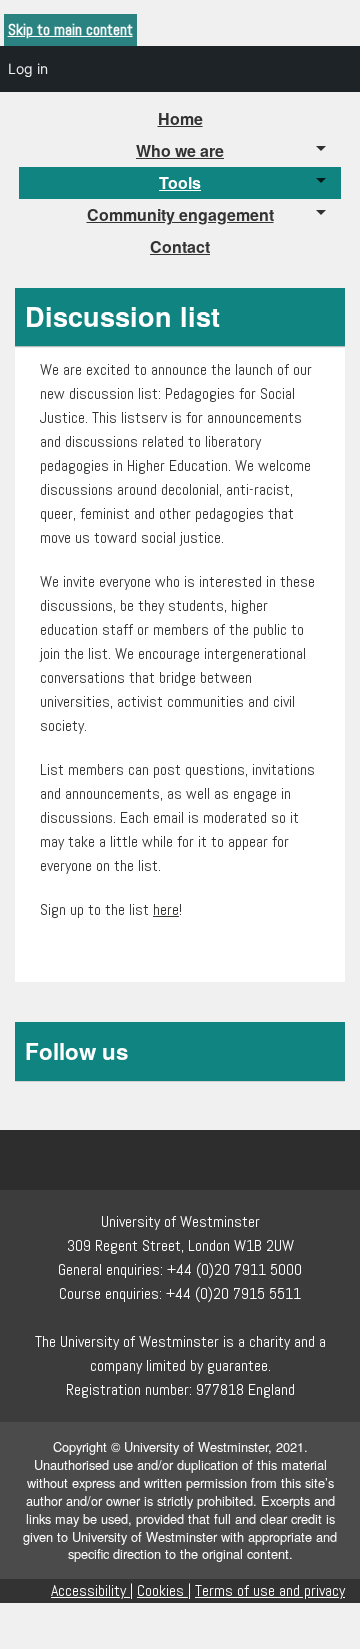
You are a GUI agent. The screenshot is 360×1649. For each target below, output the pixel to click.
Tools (180, 182)
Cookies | (164, 1590)
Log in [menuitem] (28, 68)
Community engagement (180, 214)
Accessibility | (92, 1590)
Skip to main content (70, 29)
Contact (180, 246)
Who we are (180, 150)
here (166, 909)
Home (180, 118)
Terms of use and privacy (270, 1590)
